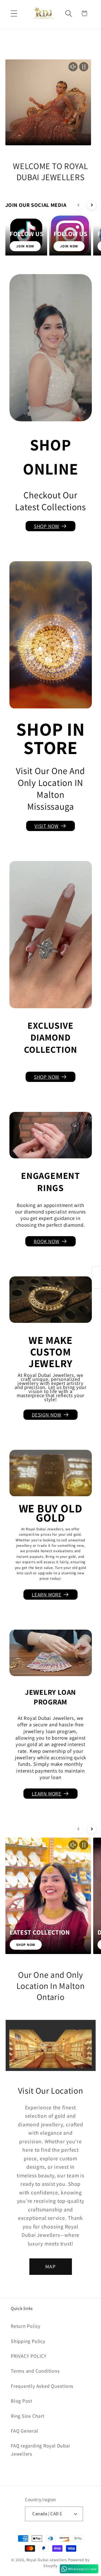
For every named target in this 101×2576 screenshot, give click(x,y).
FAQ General (25, 2431)
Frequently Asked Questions (42, 2386)
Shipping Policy (28, 2341)
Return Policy (26, 2326)
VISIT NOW (47, 826)
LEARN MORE (47, 1595)
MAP (51, 2266)
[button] (14, 13)
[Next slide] (92, 205)
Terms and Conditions (35, 2371)
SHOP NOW (47, 526)
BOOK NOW (46, 1241)
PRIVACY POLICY (29, 2356)
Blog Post (22, 2401)
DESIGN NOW (47, 1415)
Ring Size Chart (28, 2416)
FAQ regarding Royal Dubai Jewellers (40, 2449)
